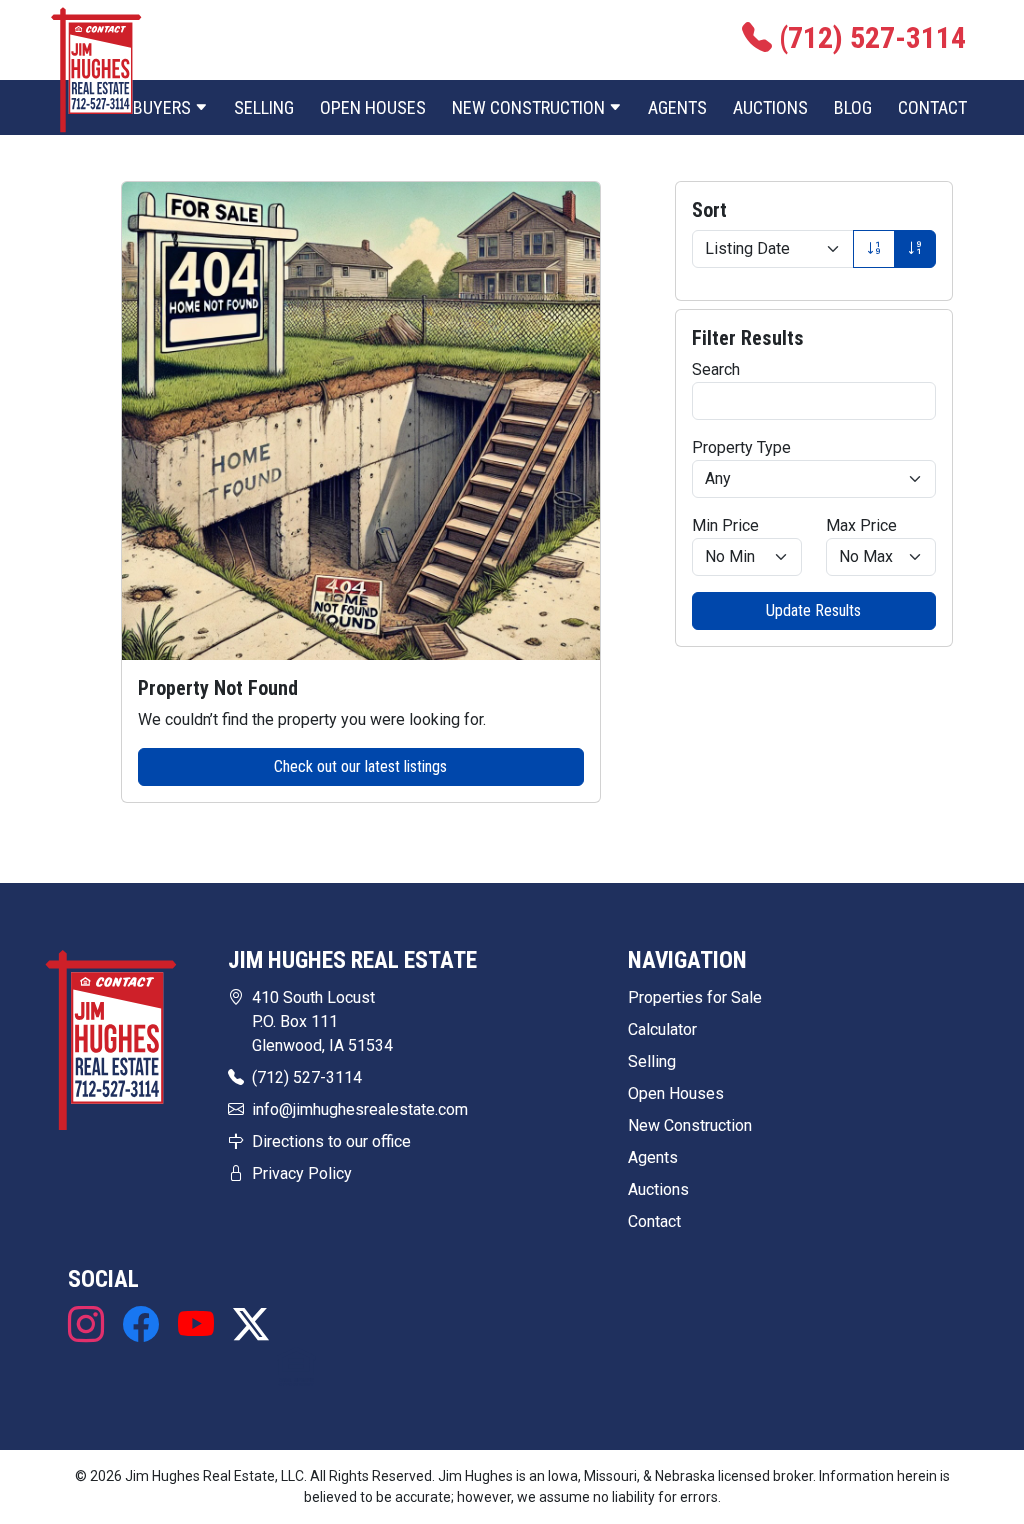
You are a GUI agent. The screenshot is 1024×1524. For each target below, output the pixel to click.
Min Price (725, 525)
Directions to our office (331, 1141)
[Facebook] (140, 1325)
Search (716, 369)
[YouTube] (195, 1325)
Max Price (861, 525)
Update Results (813, 610)
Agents (677, 107)
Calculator (662, 1029)
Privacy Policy (302, 1173)
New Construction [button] (530, 107)
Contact (932, 107)
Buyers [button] (164, 107)
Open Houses (373, 107)
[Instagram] (90, 1325)
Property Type (741, 447)
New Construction (690, 1125)
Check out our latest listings (360, 766)
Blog (853, 107)
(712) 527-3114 (307, 1077)
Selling (264, 107)
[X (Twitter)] (246, 1325)
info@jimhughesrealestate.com (360, 1109)
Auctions (770, 107)
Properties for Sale (695, 997)
